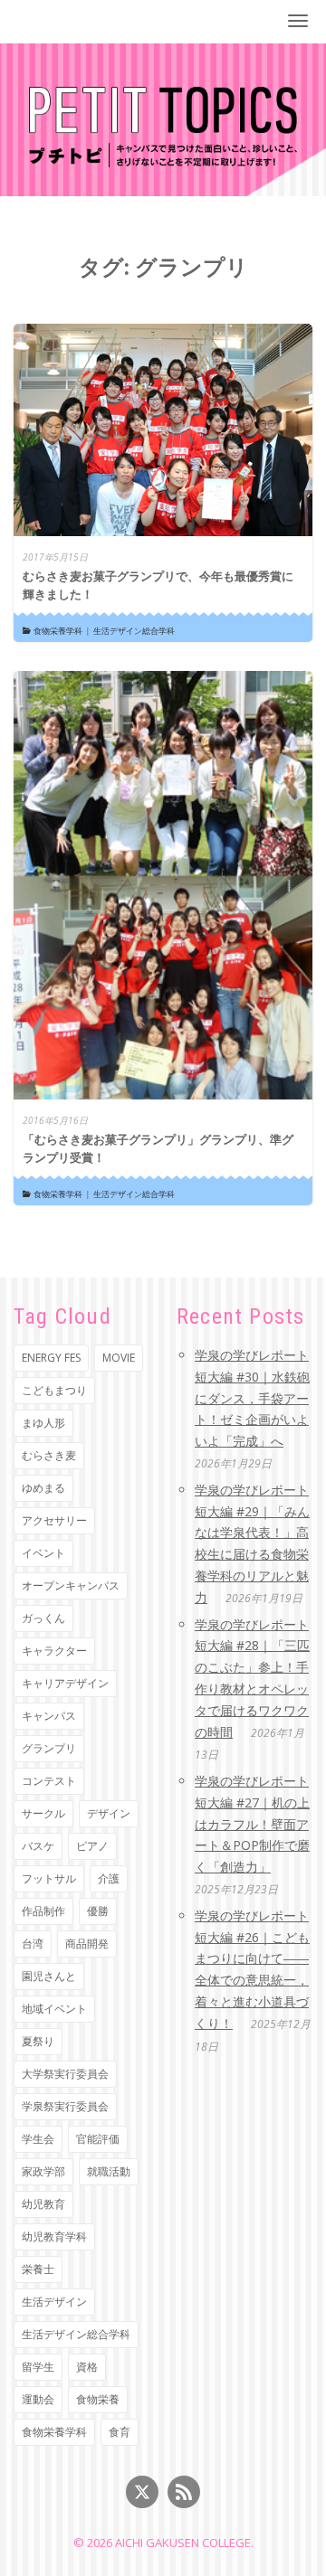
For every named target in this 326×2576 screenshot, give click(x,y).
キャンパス (49, 1716)
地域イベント (54, 2009)
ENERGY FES (51, 1358)
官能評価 (98, 2139)
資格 (87, 2367)
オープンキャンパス (71, 1585)
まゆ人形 (43, 1423)
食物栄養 (98, 2399)
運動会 (38, 2399)
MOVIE (119, 1358)
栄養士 (38, 2269)
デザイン (109, 1813)
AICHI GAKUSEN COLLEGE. (184, 2543)
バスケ (38, 1846)
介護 (109, 1878)
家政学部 (43, 2171)
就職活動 (109, 2171)
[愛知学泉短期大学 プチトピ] (163, 125)
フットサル (49, 1878)
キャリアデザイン (65, 1683)
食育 (120, 2432)
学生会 (38, 2139)
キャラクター (54, 1651)
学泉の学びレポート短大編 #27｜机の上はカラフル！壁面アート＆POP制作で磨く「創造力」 (252, 1824)
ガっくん (43, 1618)
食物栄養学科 (58, 631)
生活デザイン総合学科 (134, 631)
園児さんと (49, 1976)
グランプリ (49, 1748)
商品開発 (87, 1944)
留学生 (38, 2367)
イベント (43, 1553)
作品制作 (43, 1911)
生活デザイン (54, 2302)
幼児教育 (43, 2204)
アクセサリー (54, 1520)
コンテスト (49, 1781)
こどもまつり (54, 1390)
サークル (43, 1813)
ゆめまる (43, 1488)
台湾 (33, 1944)
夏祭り (38, 2041)
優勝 (98, 1911)
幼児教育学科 (54, 2236)
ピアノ (92, 1846)
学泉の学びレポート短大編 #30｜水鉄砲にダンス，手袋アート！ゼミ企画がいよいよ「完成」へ (252, 1398)
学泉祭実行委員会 (65, 2106)
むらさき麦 (49, 1455)
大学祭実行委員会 (65, 2074)
